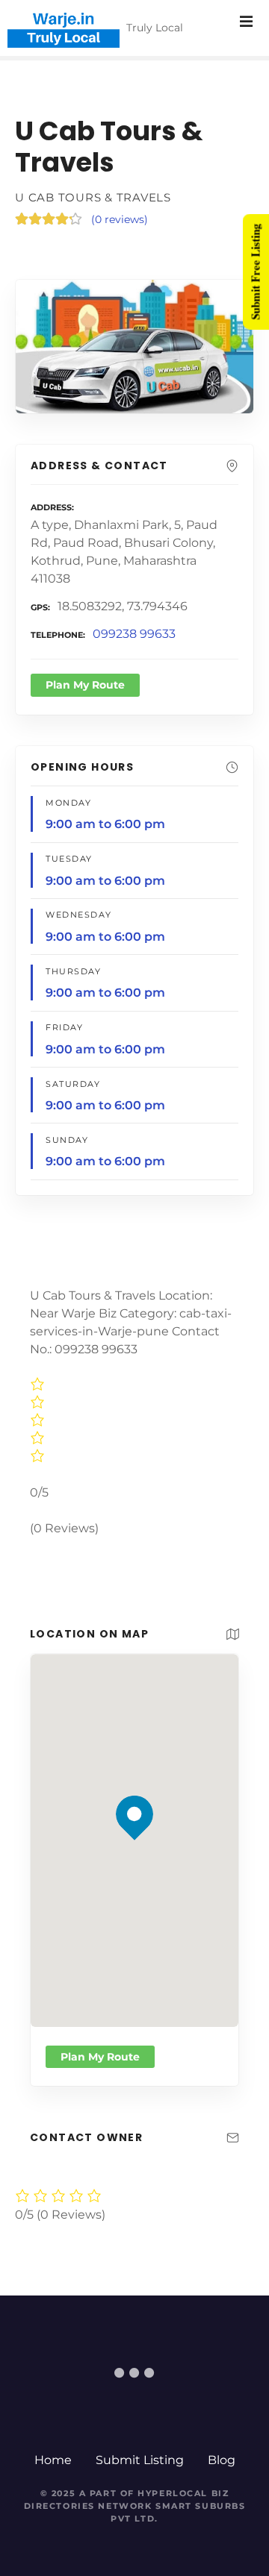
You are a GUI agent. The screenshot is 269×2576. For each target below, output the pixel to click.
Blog (222, 2460)
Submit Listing (140, 2460)
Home (53, 2460)
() (120, 219)
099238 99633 (134, 634)
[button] (135, 1789)
